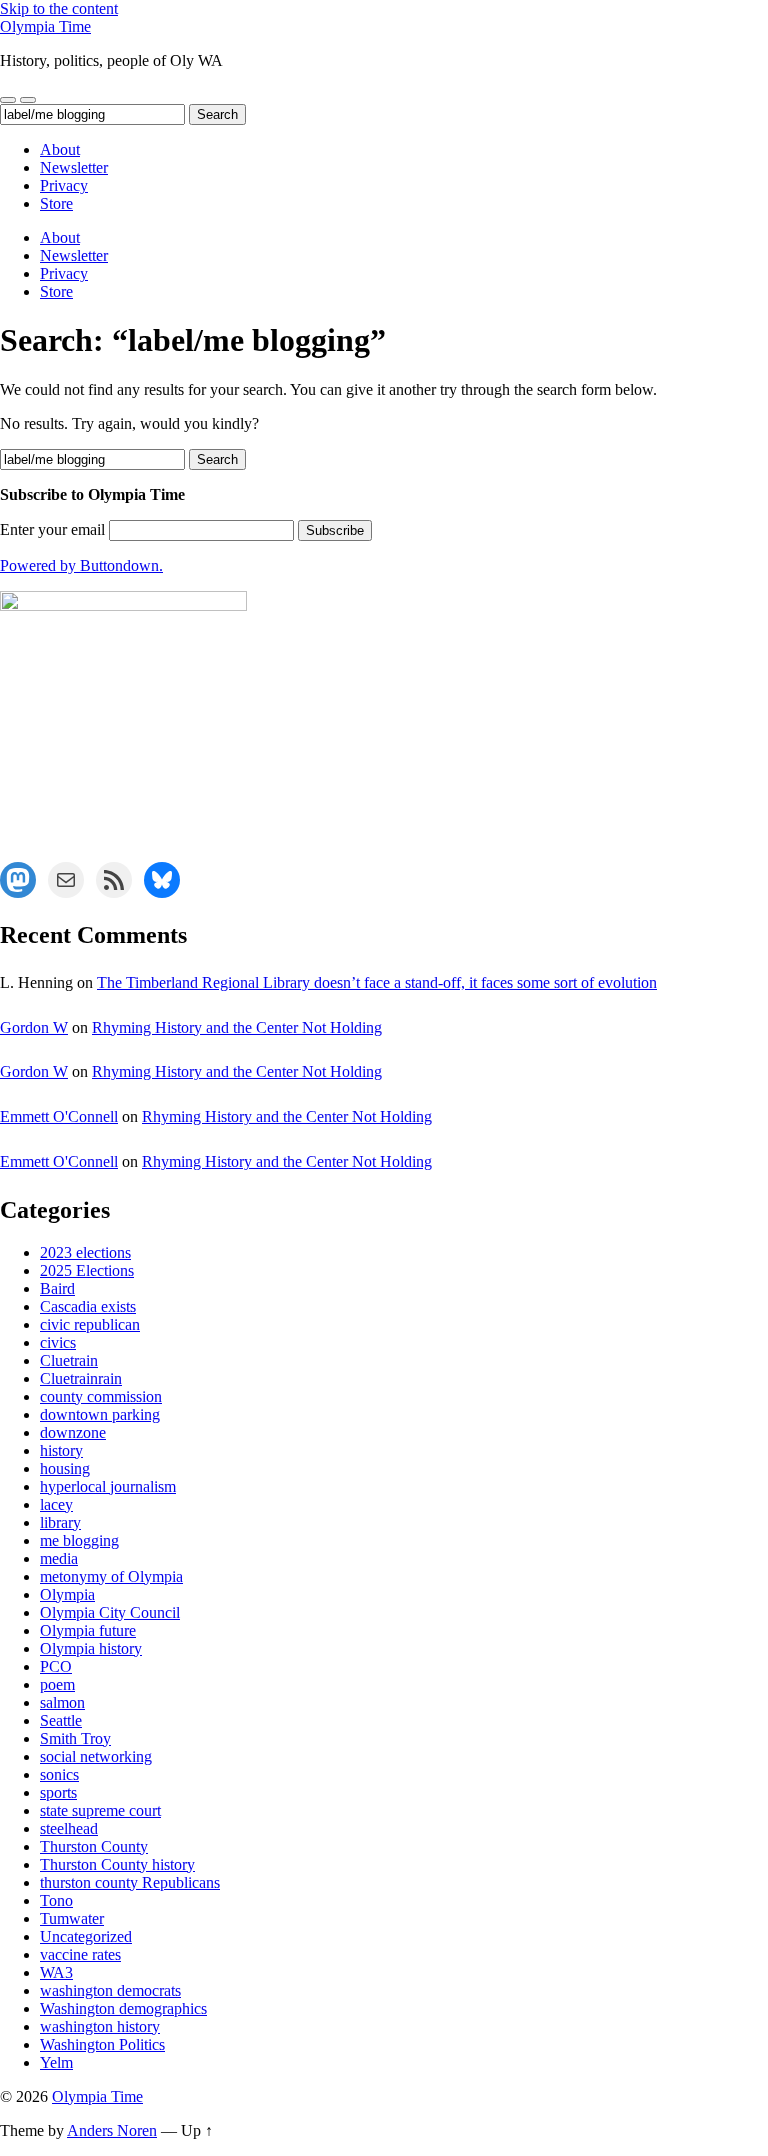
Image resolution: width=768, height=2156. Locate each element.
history (61, 1450)
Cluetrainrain (81, 1378)
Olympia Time (45, 26)
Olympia (67, 1594)
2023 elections (85, 1252)
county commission (101, 1396)
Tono (56, 1900)
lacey (56, 1504)
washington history (100, 2026)
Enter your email (52, 529)
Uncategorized (86, 1936)
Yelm (56, 2062)
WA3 (56, 1972)
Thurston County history (117, 1864)
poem (57, 1684)
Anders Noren (112, 2130)
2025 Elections (87, 1270)
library (60, 1522)
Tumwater (72, 1918)
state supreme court (100, 1810)
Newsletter (74, 167)
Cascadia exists (88, 1306)
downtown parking (100, 1414)
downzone (73, 1432)
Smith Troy (75, 1738)
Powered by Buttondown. (81, 565)
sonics (59, 1774)
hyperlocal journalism (108, 1486)
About (60, 149)
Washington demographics (123, 2008)
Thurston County (94, 1846)
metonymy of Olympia (111, 1576)
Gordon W (34, 1027)
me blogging (79, 1540)
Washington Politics (102, 2044)
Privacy (64, 185)
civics (58, 1342)
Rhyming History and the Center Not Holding (237, 1027)
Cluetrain (69, 1360)
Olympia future (88, 1630)
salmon (62, 1702)
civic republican (90, 1324)
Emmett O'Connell (59, 1116)
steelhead (69, 1828)
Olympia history (91, 1648)
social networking (96, 1756)
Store (56, 203)
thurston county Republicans (130, 1882)
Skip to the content (59, 8)
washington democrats (110, 1990)
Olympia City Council (110, 1612)
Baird (57, 1288)
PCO (56, 1666)
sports (58, 1792)
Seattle (61, 1720)
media (59, 1558)
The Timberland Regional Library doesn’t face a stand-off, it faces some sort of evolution (377, 982)
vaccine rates (80, 1954)
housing (65, 1468)
